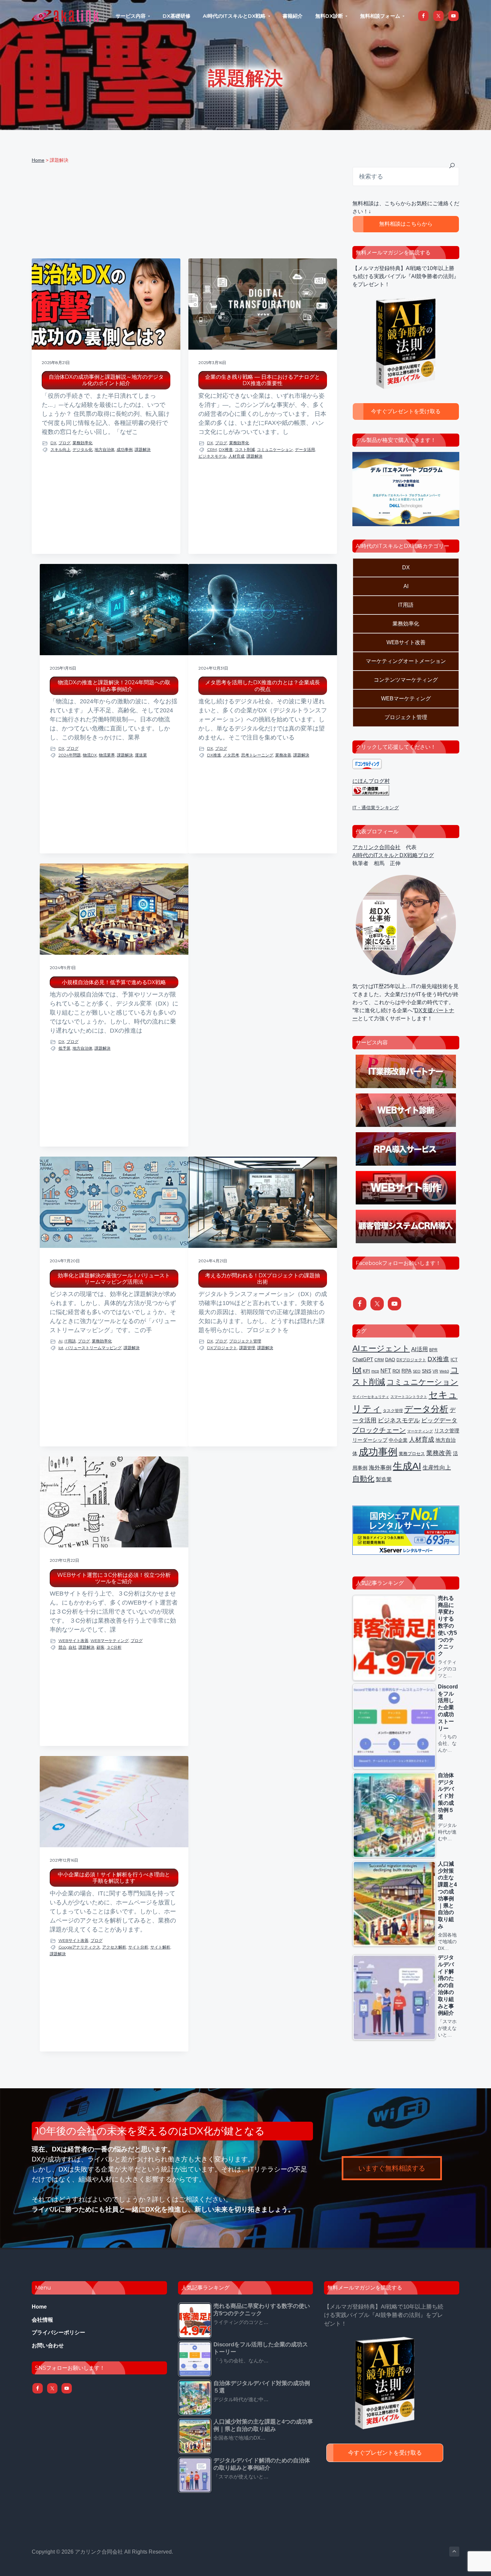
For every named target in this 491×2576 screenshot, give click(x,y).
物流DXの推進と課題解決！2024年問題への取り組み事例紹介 (114, 686)
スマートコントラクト (409, 1397)
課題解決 (143, 449)
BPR (433, 1350)
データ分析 (426, 1409)
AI (60, 1341)
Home (39, 2307)
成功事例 (125, 449)
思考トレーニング (257, 755)
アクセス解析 (114, 1947)
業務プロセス (412, 1454)
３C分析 (114, 1647)
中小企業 (398, 1440)
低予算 (64, 1048)
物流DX (90, 755)
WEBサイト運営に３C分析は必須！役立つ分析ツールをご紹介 (114, 1578)
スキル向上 (60, 449)
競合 (62, 1647)
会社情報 (42, 2320)
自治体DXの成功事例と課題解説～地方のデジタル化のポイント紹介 (106, 380)
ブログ (64, 443)
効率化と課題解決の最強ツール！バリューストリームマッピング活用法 (114, 1279)
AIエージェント (381, 1349)
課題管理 (247, 1348)
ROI (396, 1371)
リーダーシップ (370, 1440)
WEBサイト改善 (73, 1641)
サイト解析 (160, 1947)
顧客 (101, 1647)
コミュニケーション (275, 449)
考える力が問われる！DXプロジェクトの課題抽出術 (263, 1279)
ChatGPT (363, 1359)
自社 (72, 1647)
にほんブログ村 (371, 781)
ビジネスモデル (212, 456)
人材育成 (236, 456)
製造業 (384, 1479)
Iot (61, 1348)
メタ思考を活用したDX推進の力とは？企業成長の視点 (263, 686)
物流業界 (107, 755)
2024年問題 (70, 755)
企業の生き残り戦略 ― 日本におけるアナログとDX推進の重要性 (263, 380)
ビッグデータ (439, 1420)
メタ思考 (231, 755)
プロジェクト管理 (245, 1341)
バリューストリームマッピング (94, 1348)
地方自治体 (105, 449)
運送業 (141, 755)
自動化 (363, 1479)
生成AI (407, 1466)
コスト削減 (245, 449)
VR (435, 1371)
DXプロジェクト (222, 1348)
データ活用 (305, 449)
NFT (386, 1371)
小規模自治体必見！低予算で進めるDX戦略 (114, 982)
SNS (427, 1371)
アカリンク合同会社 (376, 847)
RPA (406, 1371)
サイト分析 (138, 1947)
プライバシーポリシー (58, 2332)
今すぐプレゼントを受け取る (406, 411)
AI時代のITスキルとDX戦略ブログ (393, 855)
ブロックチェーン (379, 1430)
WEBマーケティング (110, 1641)
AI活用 (420, 1349)
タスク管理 (393, 1411)
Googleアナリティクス (79, 1947)
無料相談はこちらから (406, 224)
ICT (454, 1360)
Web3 (444, 1371)
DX (53, 443)
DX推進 (226, 449)
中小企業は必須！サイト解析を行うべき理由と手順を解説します (114, 1878)
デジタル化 (83, 449)
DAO (390, 1360)
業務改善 (283, 755)
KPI (366, 1371)
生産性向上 (437, 1468)
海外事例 (380, 1468)
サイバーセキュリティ (371, 1397)
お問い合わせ (48, 2346)
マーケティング (420, 1431)
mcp (375, 1371)
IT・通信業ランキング (376, 808)
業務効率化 (83, 443)
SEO (417, 1371)
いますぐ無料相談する (392, 2168)
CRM (212, 449)
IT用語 (70, 1341)
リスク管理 (447, 1431)
